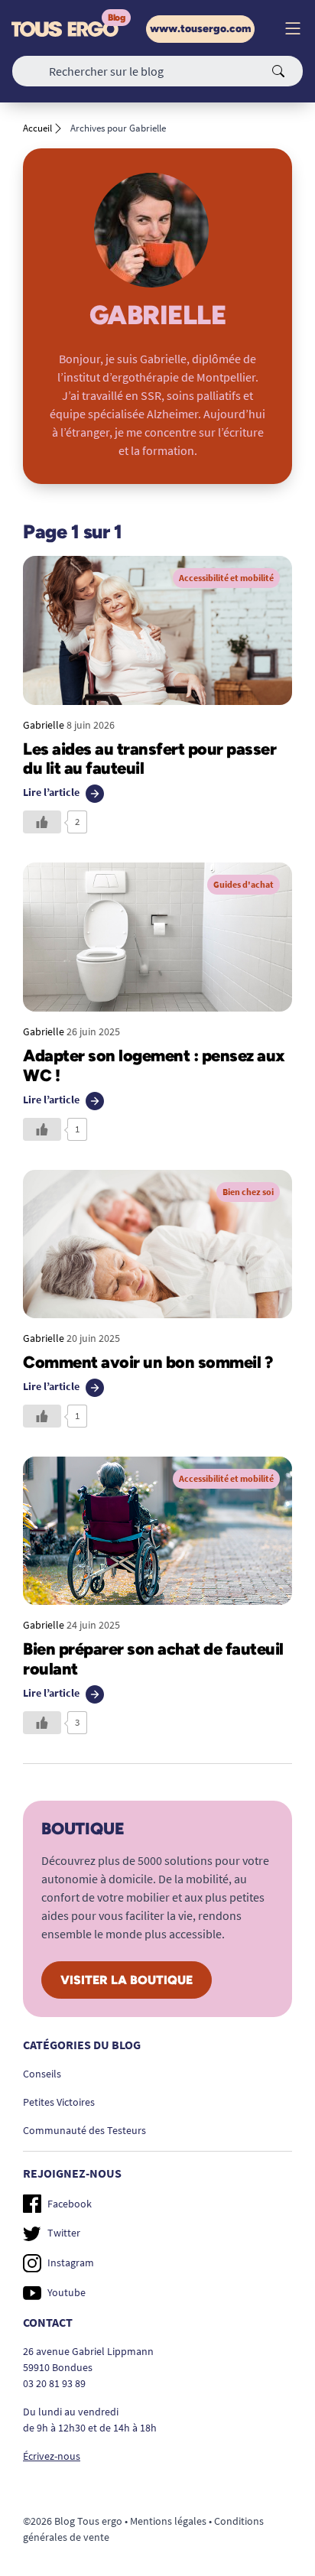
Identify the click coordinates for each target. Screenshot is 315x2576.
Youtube (67, 2292)
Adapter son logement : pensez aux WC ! (154, 1065)
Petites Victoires (59, 2102)
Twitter (64, 2233)
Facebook (70, 2204)
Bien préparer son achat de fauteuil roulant (153, 1658)
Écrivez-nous (52, 2456)
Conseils (42, 2074)
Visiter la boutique (127, 1980)
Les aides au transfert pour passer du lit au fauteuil (149, 759)
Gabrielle (44, 725)
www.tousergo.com (200, 29)
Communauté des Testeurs (84, 2130)
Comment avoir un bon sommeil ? (148, 1362)
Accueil (37, 128)
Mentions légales (168, 2521)
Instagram (71, 2263)
